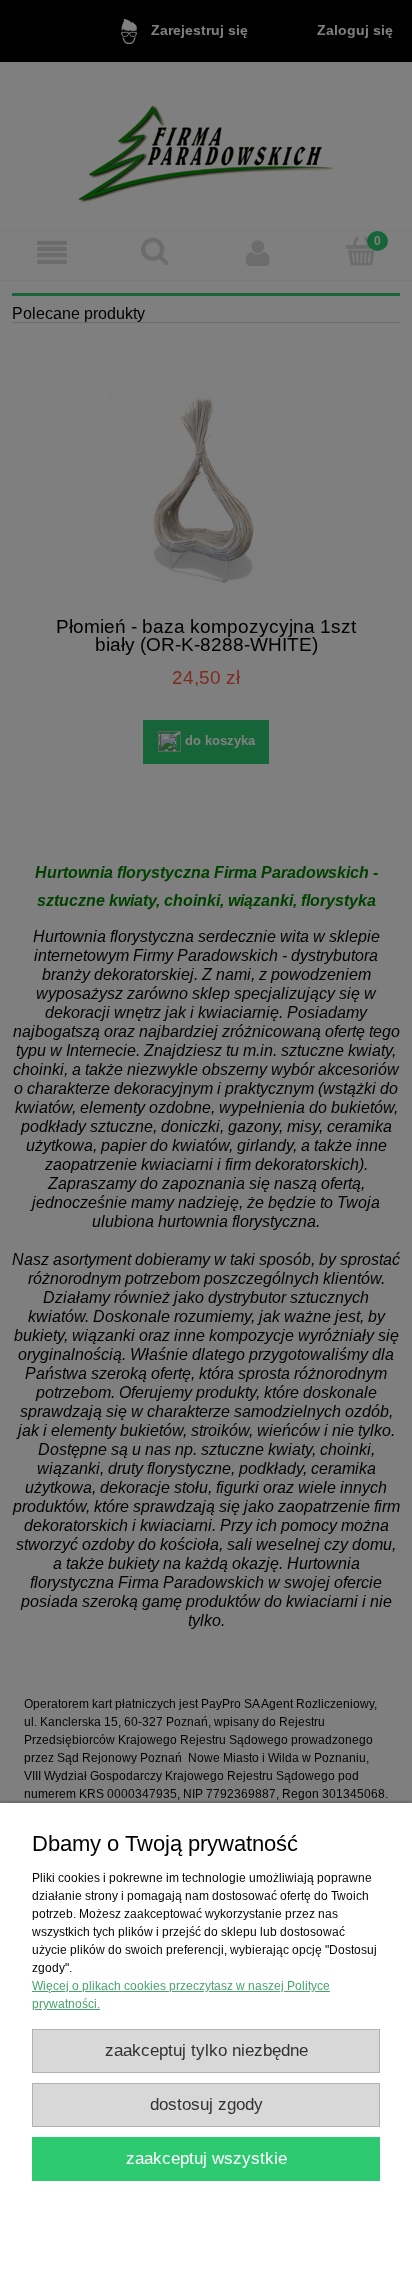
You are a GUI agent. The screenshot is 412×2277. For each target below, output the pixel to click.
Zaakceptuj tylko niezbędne (206, 2050)
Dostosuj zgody (206, 2104)
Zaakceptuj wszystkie (206, 2158)
